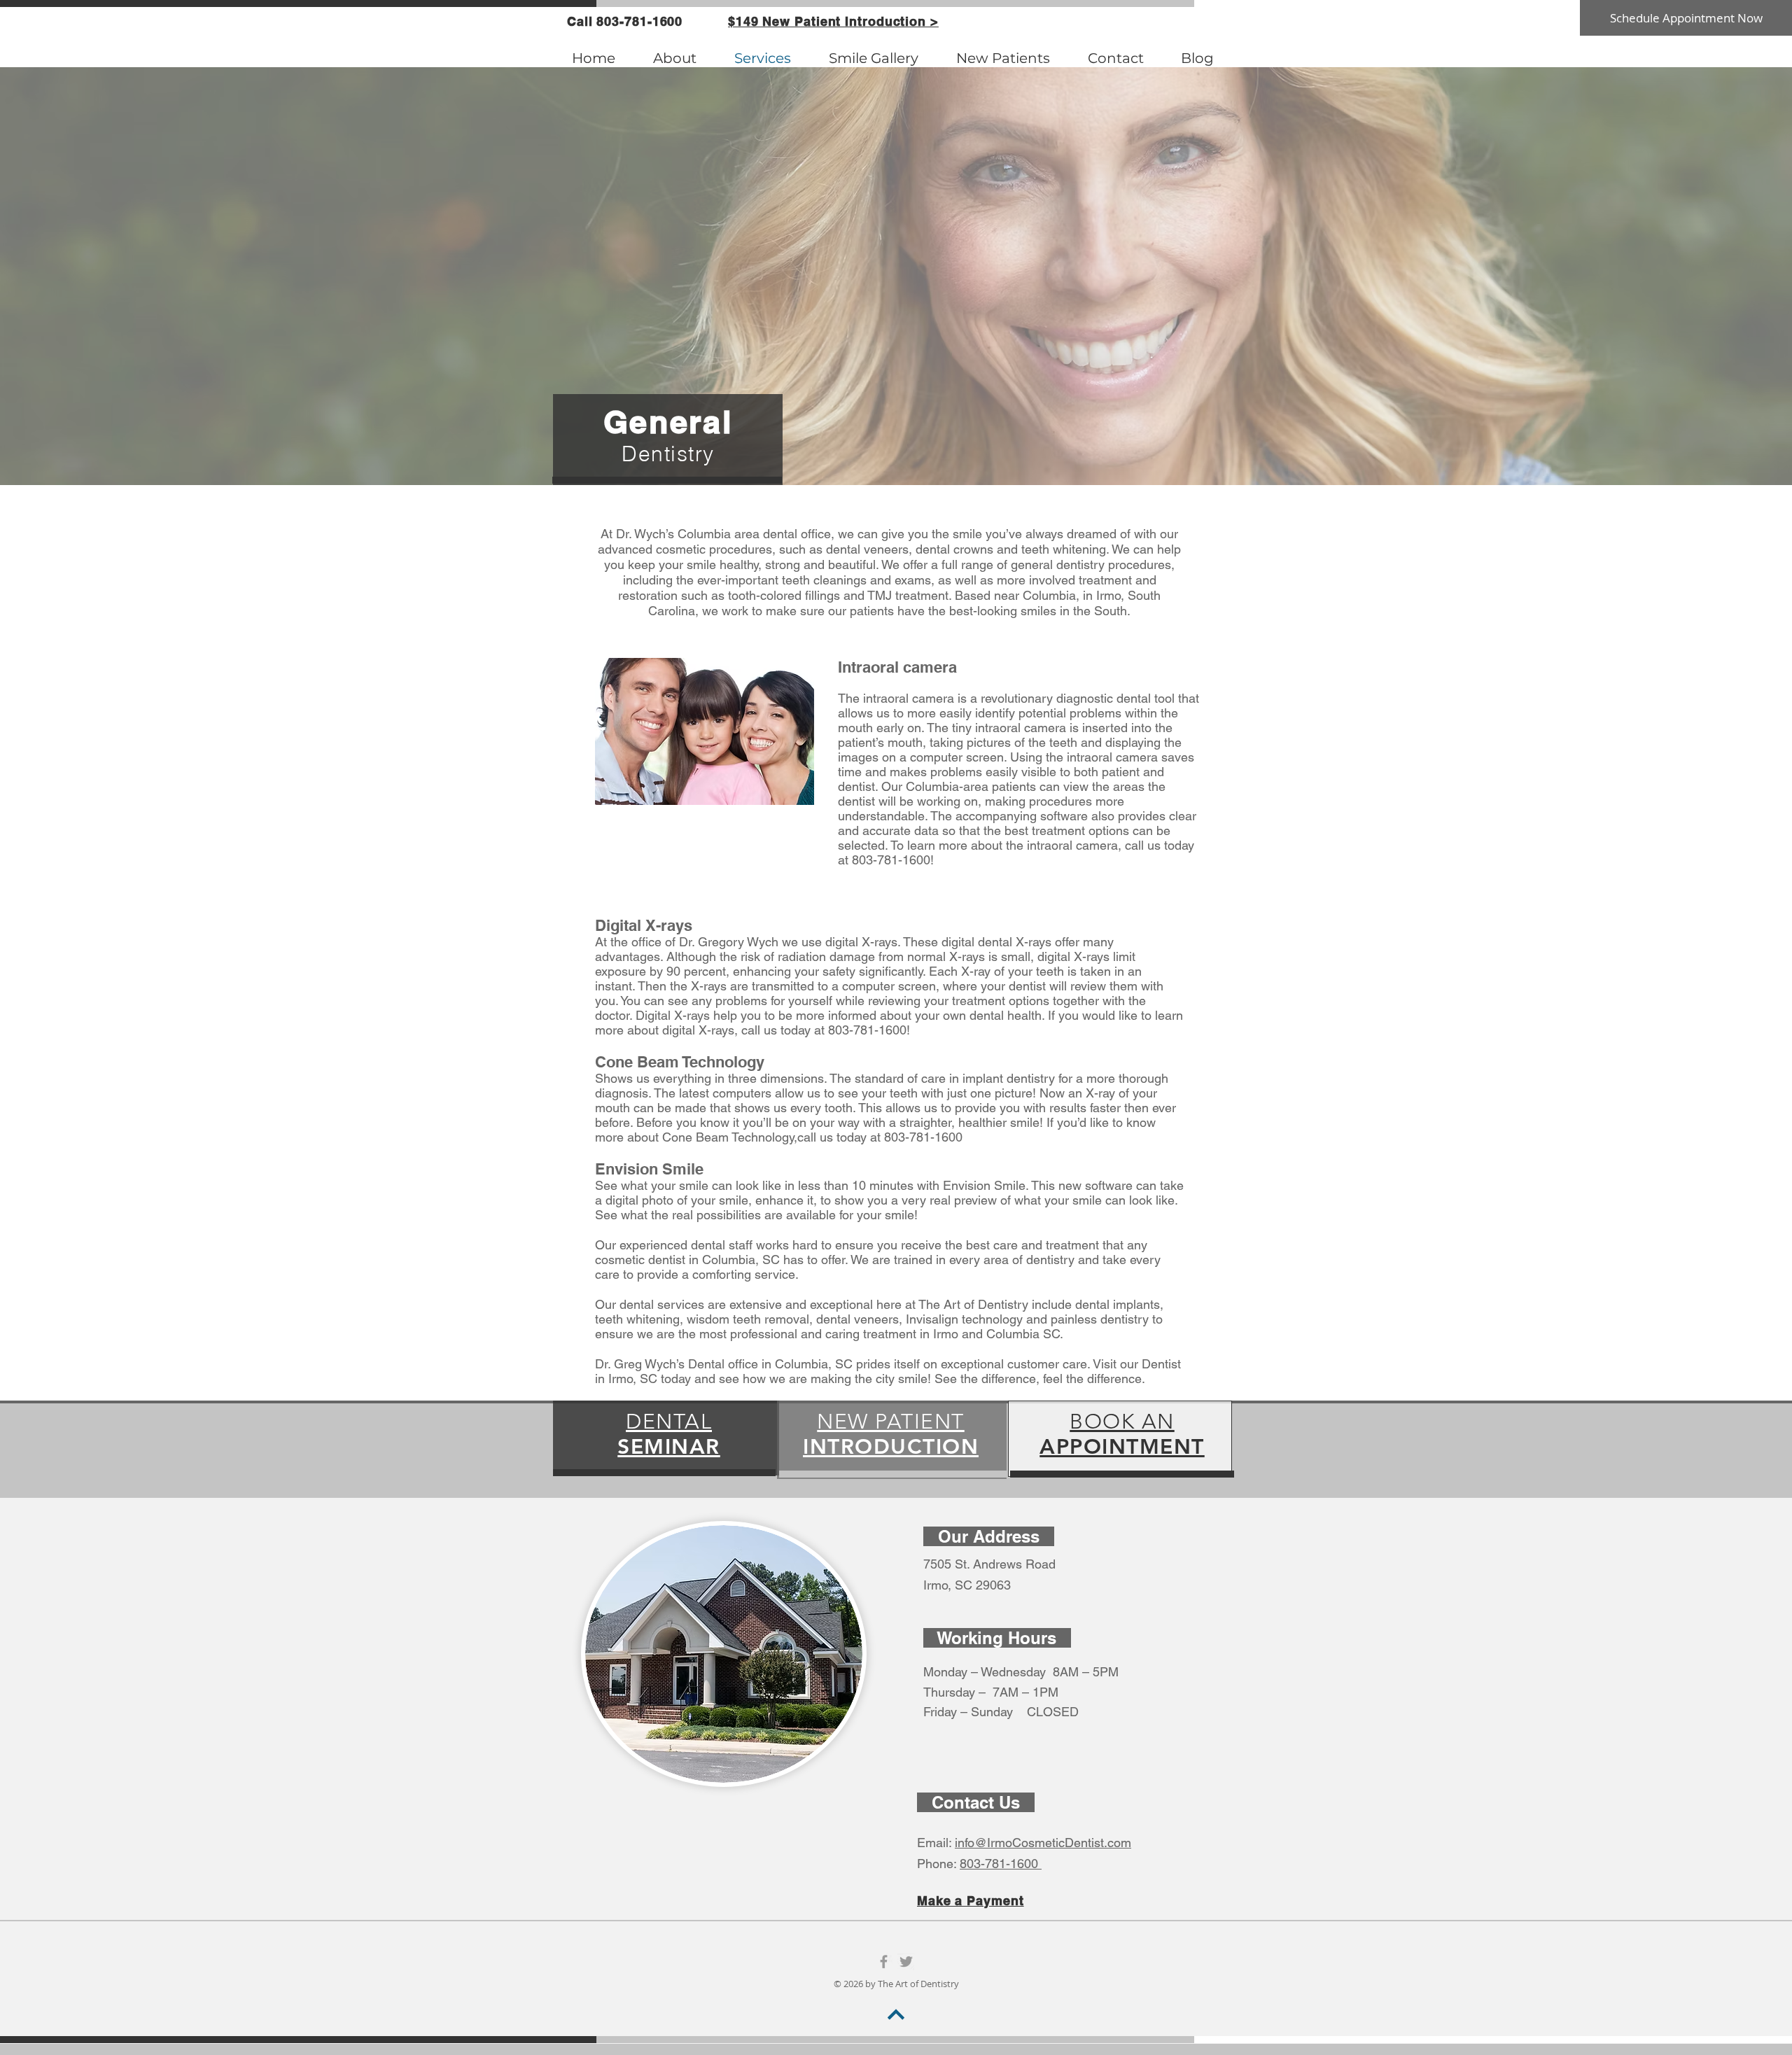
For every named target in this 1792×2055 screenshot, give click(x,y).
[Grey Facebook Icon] (884, 1962)
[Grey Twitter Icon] (906, 1962)
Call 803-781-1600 (625, 21)
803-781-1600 (1001, 1864)
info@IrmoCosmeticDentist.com (1043, 1843)
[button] (833, 21)
